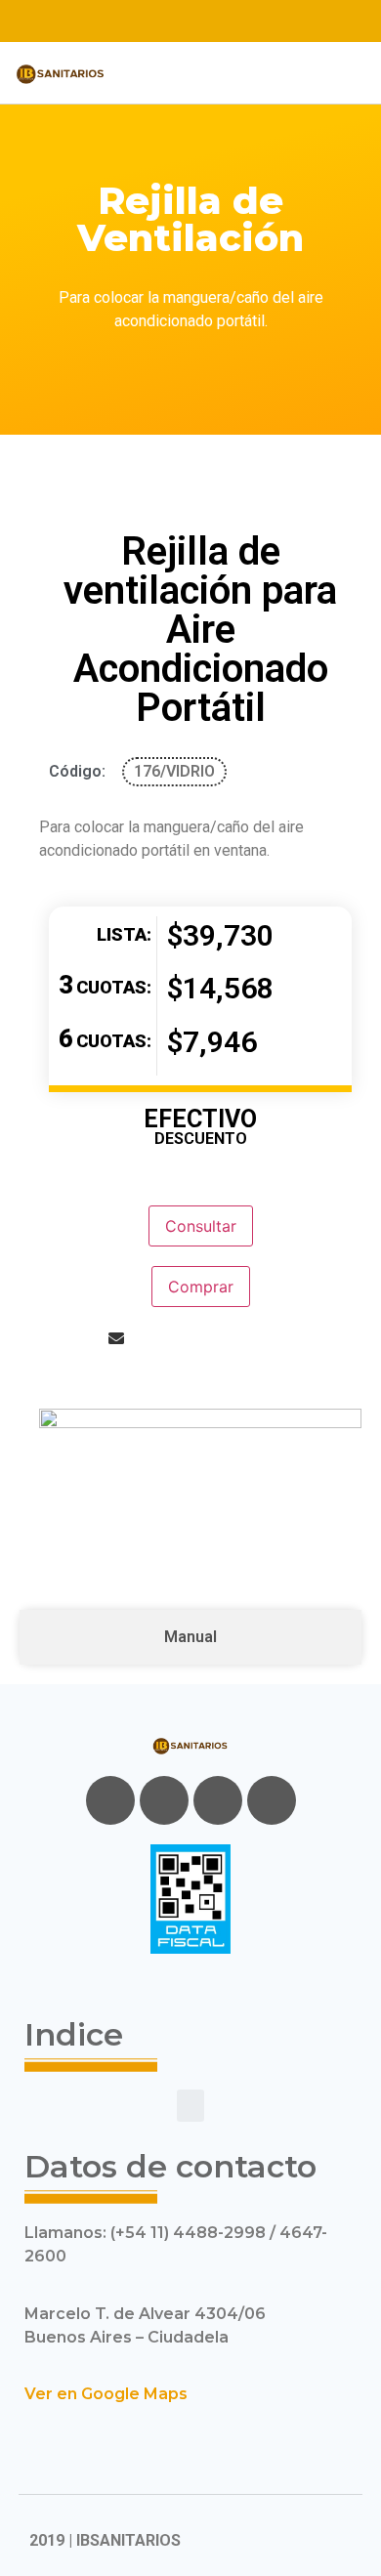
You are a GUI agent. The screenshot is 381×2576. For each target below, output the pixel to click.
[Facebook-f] (140, 21)
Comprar (201, 1287)
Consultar (201, 1226)
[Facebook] (110, 1800)
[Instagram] (242, 21)
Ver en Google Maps (106, 2394)
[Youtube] (208, 21)
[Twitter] (174, 21)
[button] (153, 73)
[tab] (190, 1637)
